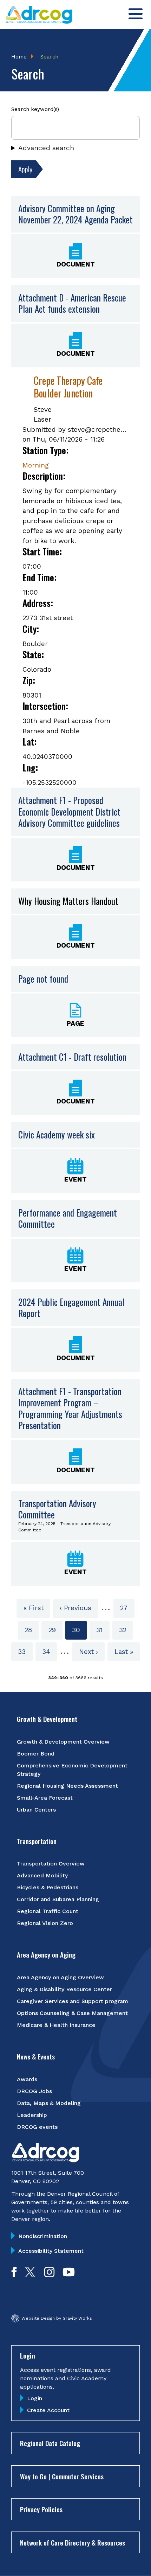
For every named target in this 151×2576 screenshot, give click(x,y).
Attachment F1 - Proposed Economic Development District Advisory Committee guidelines (69, 812)
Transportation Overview (51, 1864)
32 (126, 1630)
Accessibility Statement (51, 2251)
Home (19, 57)
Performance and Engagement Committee (68, 1218)
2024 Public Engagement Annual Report (71, 1308)
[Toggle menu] (136, 14)
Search (49, 57)
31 (103, 1630)
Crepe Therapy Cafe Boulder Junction (68, 387)
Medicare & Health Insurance (56, 2025)
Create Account (48, 2410)
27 (127, 1608)
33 (25, 1652)
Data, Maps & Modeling (49, 2103)
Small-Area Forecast (45, 1798)
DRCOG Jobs (34, 2091)
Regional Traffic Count (48, 1911)
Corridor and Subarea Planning (58, 1899)
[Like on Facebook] (14, 2275)
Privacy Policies (41, 2509)
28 (32, 1630)
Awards (27, 2079)
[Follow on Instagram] (49, 2275)
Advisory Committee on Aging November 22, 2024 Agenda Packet (75, 214)
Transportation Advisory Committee (57, 1509)
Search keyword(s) (35, 109)
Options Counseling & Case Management (72, 2013)
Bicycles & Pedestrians (48, 1887)
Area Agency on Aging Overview (60, 1977)
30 (79, 1633)
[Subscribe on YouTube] (69, 2275)
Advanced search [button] (46, 148)
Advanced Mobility (42, 1875)
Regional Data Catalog (50, 2443)
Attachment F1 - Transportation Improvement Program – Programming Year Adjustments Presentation (70, 1408)
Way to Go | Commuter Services (62, 2476)
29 (55, 1630)
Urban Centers (36, 1810)
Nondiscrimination (43, 2236)
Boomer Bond (36, 1754)
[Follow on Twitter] (30, 2275)
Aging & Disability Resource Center (64, 1989)
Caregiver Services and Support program (73, 2001)
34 (50, 1652)
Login (35, 2398)
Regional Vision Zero (45, 1923)
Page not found (43, 979)
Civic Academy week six (57, 1134)
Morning (36, 465)
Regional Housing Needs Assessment (67, 1786)
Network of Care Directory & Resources (73, 2542)
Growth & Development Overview (63, 1742)
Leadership (32, 2115)
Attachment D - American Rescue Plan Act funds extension (72, 303)
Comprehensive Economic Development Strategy (72, 1770)
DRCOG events (37, 2127)
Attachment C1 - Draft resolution (72, 1057)
